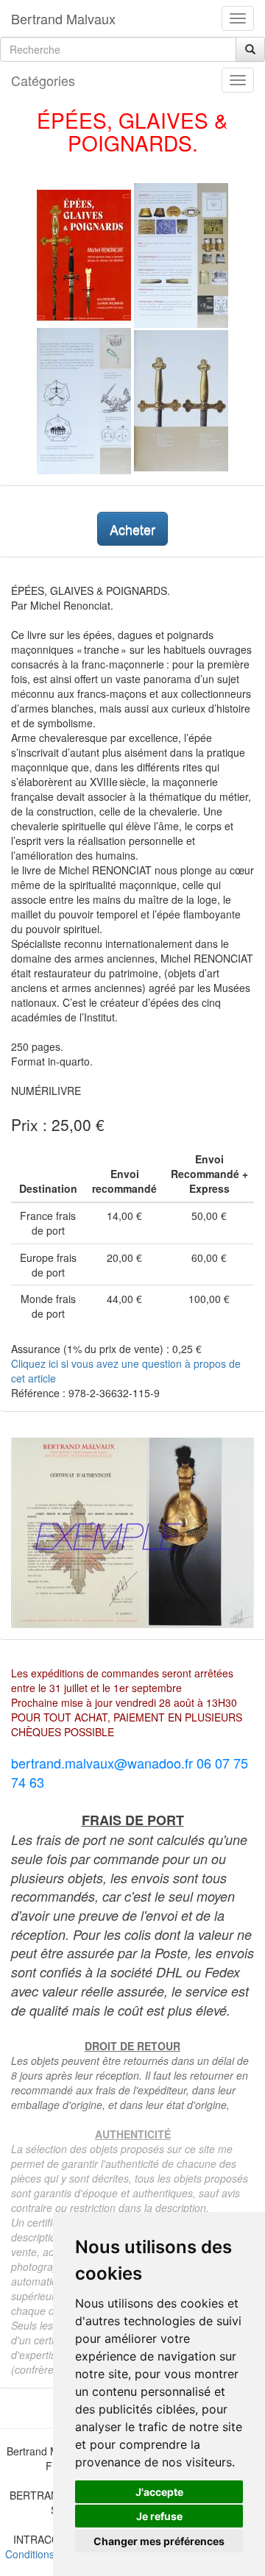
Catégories (43, 80)
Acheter (132, 529)
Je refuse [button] (159, 2516)
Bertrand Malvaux (63, 18)
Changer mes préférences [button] (159, 2541)
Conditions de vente (52, 2554)
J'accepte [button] (159, 2492)
